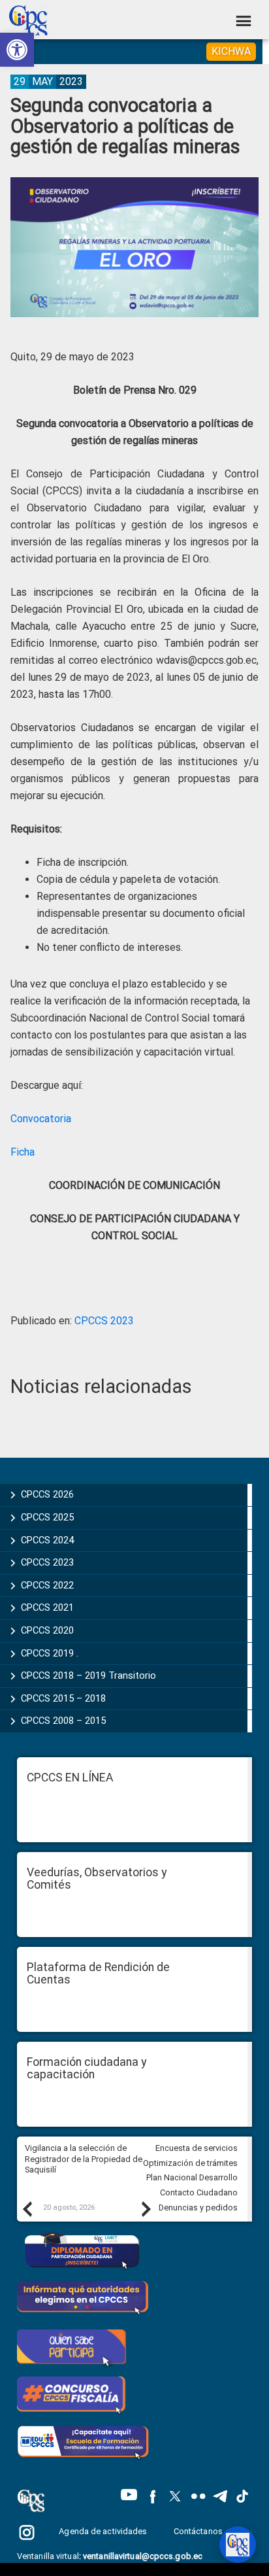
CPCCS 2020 (47, 1630)
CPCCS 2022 (47, 1585)
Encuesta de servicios (197, 2148)
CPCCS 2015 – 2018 (63, 1698)
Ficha (23, 1152)
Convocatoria (41, 1119)
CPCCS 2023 (104, 1321)
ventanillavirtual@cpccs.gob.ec (143, 2556)
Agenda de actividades (103, 2531)
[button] (17, 50)
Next (146, 2208)
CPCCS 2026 (47, 1494)
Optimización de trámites (190, 2163)
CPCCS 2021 (47, 1607)
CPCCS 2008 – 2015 (63, 1721)
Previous (27, 2208)
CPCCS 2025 (47, 1517)
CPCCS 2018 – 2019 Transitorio (88, 1675)
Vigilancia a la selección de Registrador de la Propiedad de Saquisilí (84, 2159)
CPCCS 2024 (47, 1540)
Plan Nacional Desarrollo (192, 2177)
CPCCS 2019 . (50, 1653)
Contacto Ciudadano (199, 2192)
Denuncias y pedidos (198, 2207)
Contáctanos (199, 2531)
